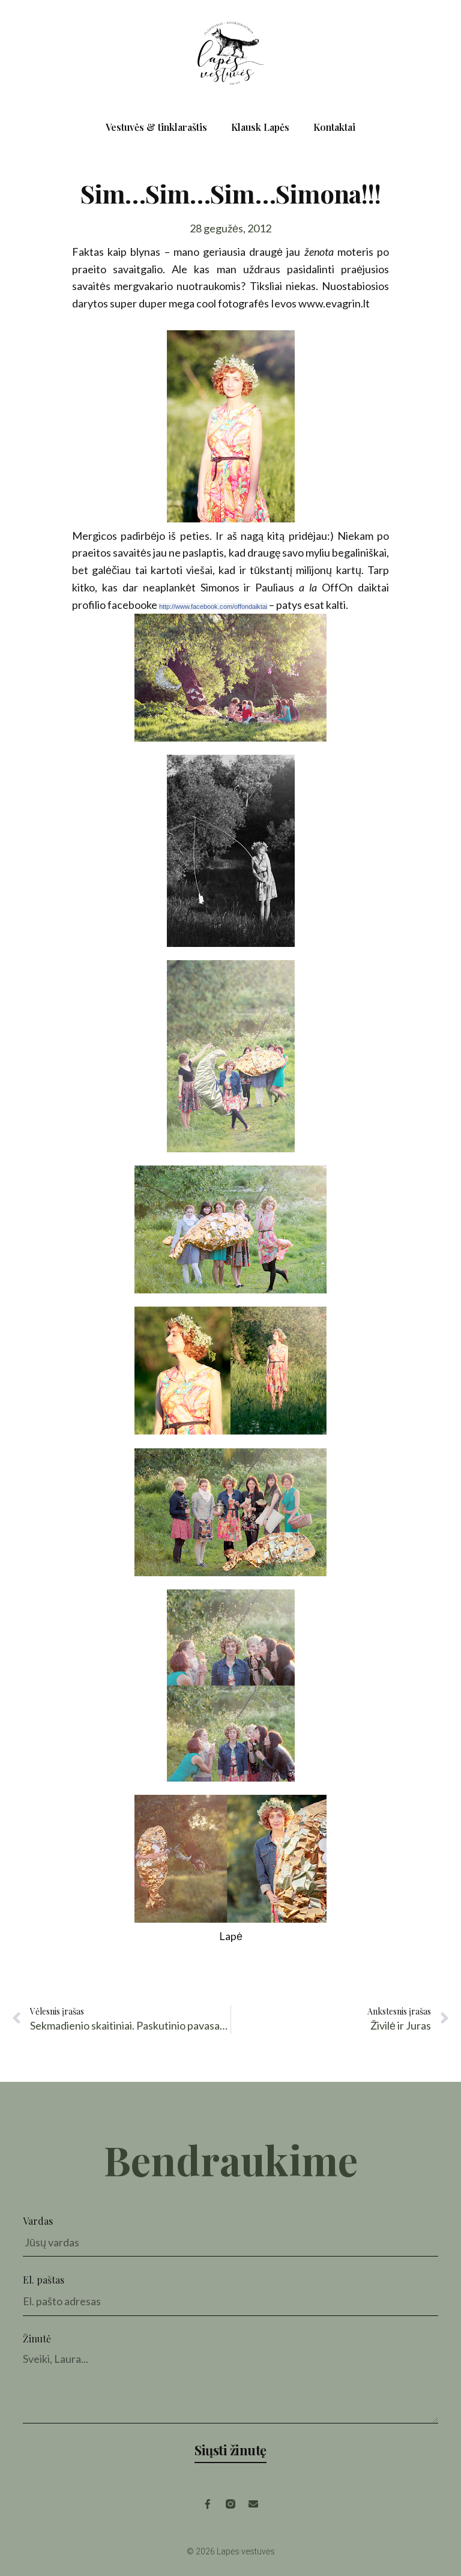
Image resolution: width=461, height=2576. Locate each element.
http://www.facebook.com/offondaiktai (213, 606)
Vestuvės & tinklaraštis (156, 127)
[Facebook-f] (208, 2504)
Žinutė (37, 2339)
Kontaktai (334, 127)
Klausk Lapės (260, 127)
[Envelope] (253, 2504)
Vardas (38, 2221)
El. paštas (44, 2280)
